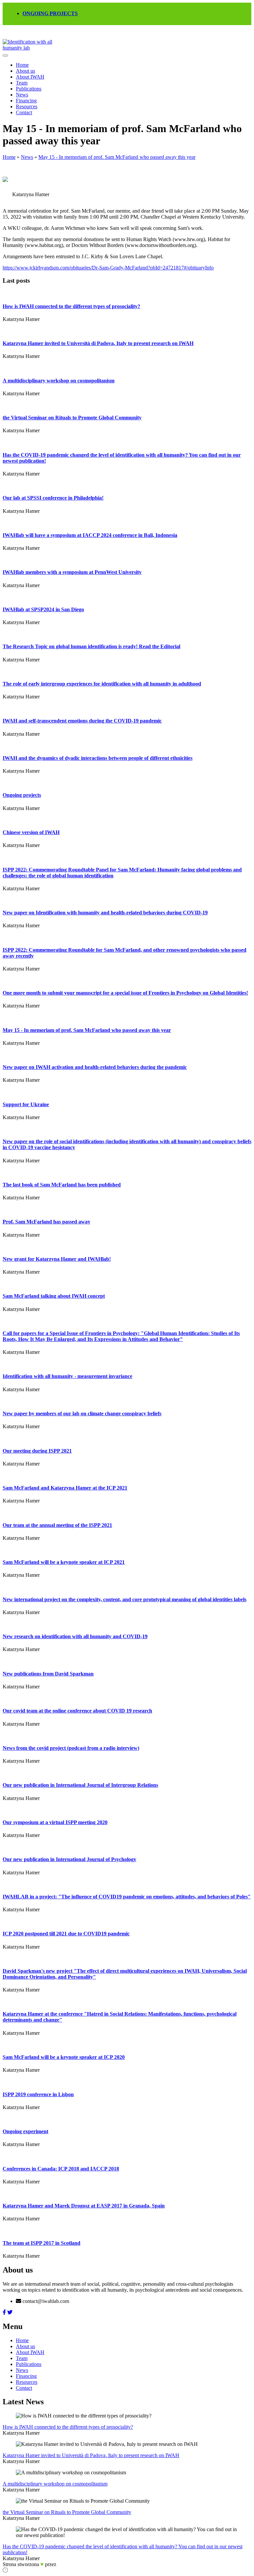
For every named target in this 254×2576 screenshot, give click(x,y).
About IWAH (30, 77)
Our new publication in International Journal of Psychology (69, 1859)
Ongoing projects (22, 795)
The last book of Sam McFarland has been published (62, 1185)
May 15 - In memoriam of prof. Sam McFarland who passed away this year (117, 157)
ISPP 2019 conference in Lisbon (38, 2094)
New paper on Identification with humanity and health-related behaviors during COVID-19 (105, 913)
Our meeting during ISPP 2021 (37, 1451)
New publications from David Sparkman (48, 1674)
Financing (26, 101)
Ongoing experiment (25, 2131)
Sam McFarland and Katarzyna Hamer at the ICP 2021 (65, 1488)
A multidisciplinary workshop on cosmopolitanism (59, 381)
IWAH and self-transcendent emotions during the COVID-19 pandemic (82, 721)
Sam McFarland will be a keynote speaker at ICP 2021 (64, 1562)
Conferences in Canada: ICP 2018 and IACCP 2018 (61, 2169)
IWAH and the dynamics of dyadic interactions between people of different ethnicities (98, 758)
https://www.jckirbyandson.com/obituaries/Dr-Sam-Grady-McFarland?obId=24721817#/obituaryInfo (108, 268)
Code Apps (66, 2565)
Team (22, 83)
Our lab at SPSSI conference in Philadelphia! (53, 498)
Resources (27, 106)
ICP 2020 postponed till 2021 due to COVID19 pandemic (66, 1934)
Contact (24, 112)
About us (25, 71)
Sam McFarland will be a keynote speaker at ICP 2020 (64, 2057)
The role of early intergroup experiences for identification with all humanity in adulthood (102, 684)
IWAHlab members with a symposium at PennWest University (72, 572)
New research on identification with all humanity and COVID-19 (75, 1636)
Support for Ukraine (26, 1104)
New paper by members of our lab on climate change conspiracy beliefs (82, 1413)
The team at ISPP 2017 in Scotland (42, 2243)
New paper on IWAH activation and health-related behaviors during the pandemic (95, 1067)
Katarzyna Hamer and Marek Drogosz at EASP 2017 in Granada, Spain (84, 2206)
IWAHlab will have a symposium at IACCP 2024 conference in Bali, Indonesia (90, 535)
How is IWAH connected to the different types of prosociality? (71, 306)
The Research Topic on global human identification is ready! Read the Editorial (91, 646)
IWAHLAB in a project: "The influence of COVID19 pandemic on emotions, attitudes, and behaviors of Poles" (127, 1897)
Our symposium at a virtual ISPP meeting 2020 (55, 1822)
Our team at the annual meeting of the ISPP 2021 (57, 1525)
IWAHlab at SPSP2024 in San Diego (43, 609)
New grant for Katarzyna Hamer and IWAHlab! (57, 1259)
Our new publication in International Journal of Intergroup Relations (80, 1785)
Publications (29, 89)
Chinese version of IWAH (31, 832)
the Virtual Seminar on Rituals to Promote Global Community (72, 418)
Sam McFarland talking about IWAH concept (54, 1296)
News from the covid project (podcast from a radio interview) (71, 1748)
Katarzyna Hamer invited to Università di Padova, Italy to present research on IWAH (98, 343)
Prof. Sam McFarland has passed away (46, 1222)
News (22, 95)
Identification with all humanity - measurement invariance (67, 1376)
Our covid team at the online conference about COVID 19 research (77, 1711)
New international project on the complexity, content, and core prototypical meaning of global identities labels (125, 1599)
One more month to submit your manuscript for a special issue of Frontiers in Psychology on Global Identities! (125, 993)
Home (22, 65)
